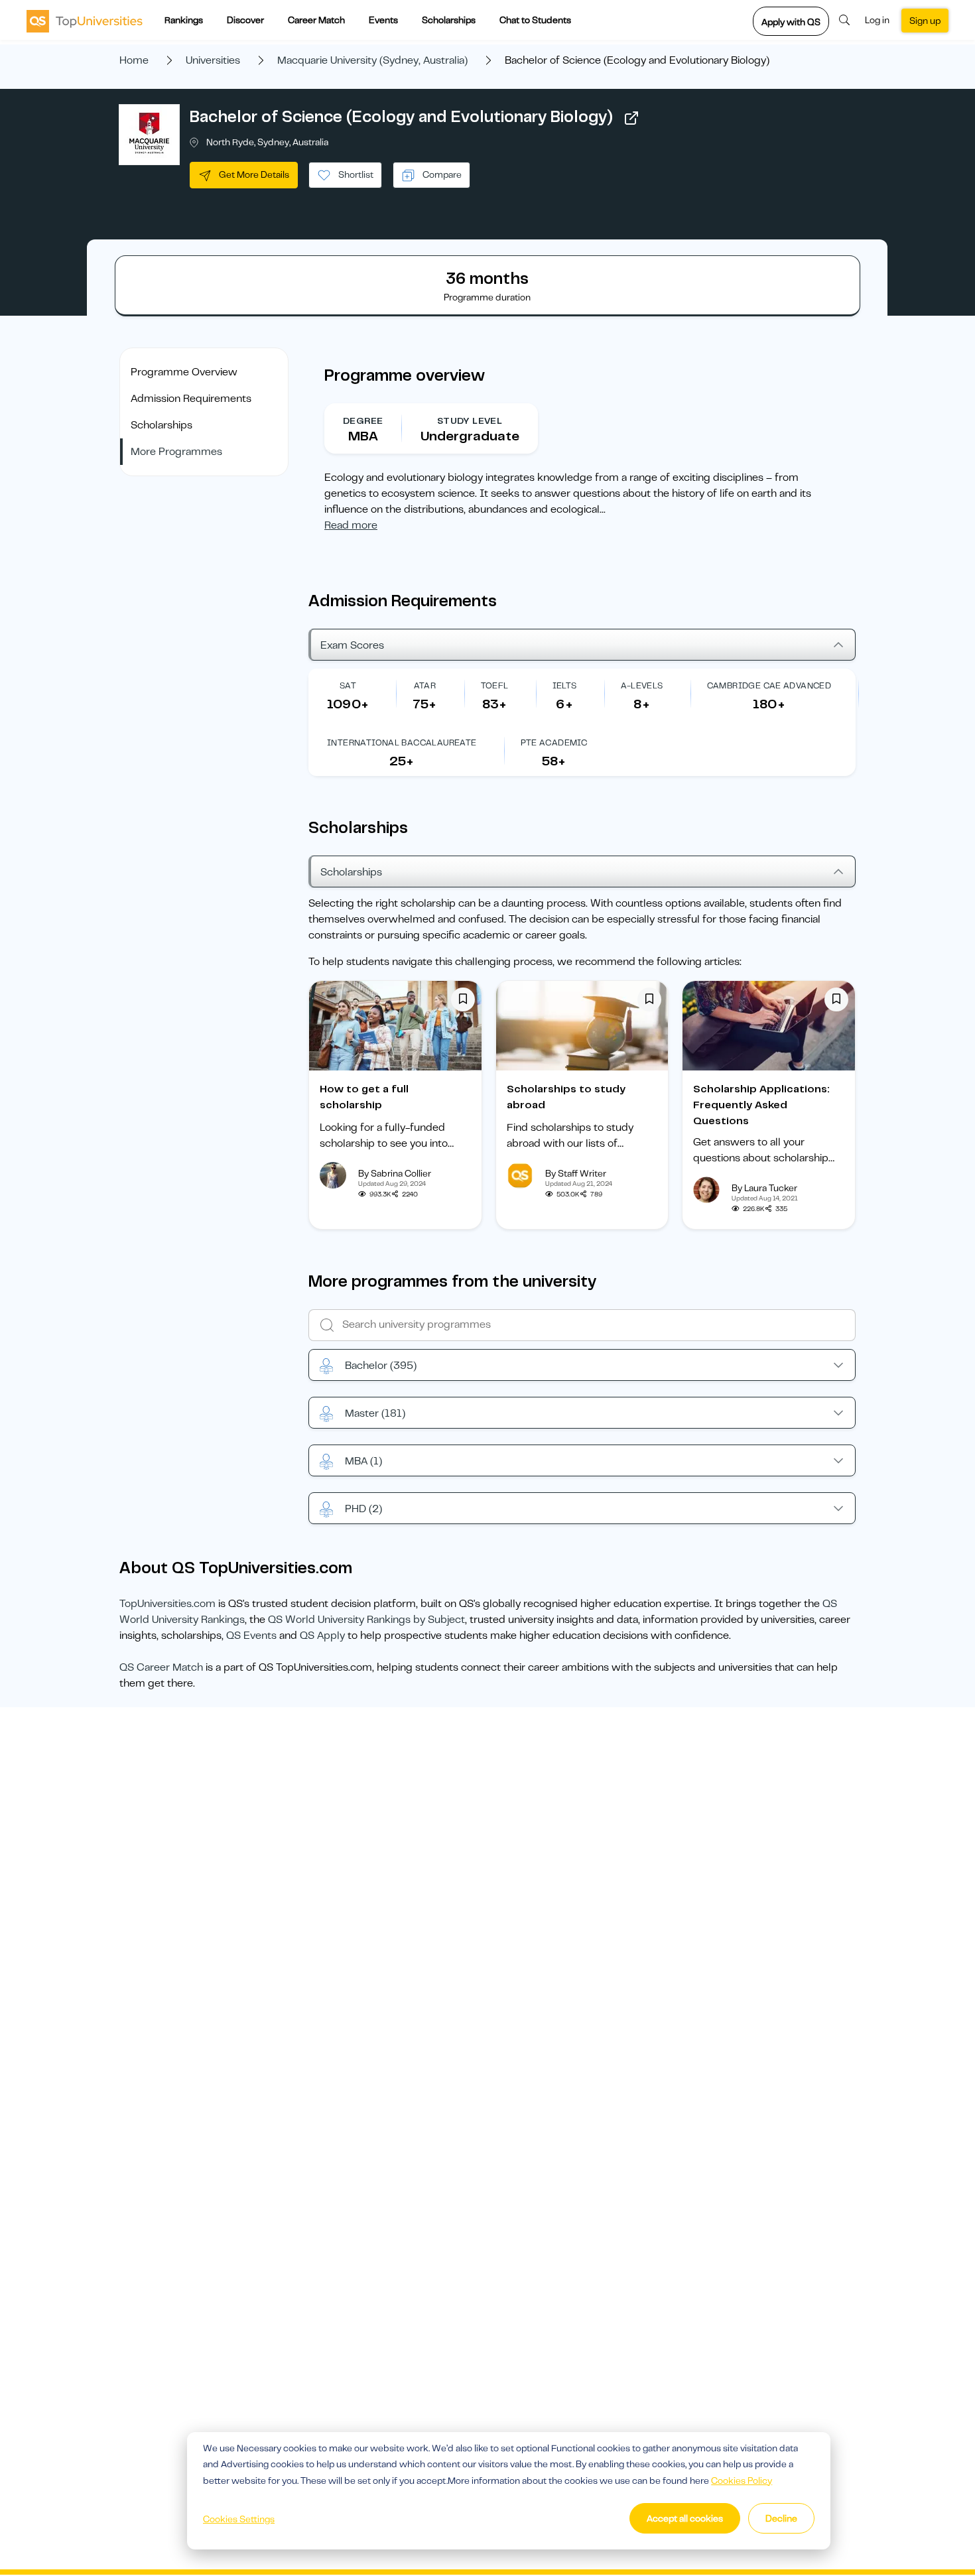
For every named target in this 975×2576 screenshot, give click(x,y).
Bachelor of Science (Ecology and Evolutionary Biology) (401, 117)
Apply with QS (791, 22)
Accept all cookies (685, 2518)
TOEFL (495, 685)
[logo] (85, 21)
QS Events (251, 1636)
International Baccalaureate (402, 742)
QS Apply (322, 1636)
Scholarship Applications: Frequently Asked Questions (761, 1105)
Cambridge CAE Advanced (769, 685)
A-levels (642, 685)
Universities (213, 60)
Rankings (184, 20)
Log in (877, 20)
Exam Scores (352, 645)
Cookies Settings (239, 2519)
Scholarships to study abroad (566, 1097)
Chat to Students (535, 20)
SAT (348, 685)
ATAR (425, 685)
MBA (363, 1461)
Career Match (316, 20)
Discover (245, 20)
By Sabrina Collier (395, 1173)
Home (134, 60)
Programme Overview (184, 372)
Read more (351, 525)
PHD (363, 1509)
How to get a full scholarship (364, 1097)
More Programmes (176, 452)
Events (383, 20)
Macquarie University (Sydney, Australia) (372, 60)
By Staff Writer (576, 1173)
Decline (781, 2518)
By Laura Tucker (764, 1188)
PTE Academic (554, 742)
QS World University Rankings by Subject (366, 1620)
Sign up (925, 21)
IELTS (565, 685)
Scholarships (449, 20)
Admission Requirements (191, 399)
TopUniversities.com (167, 1604)
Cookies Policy (742, 2480)
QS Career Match (161, 1667)
